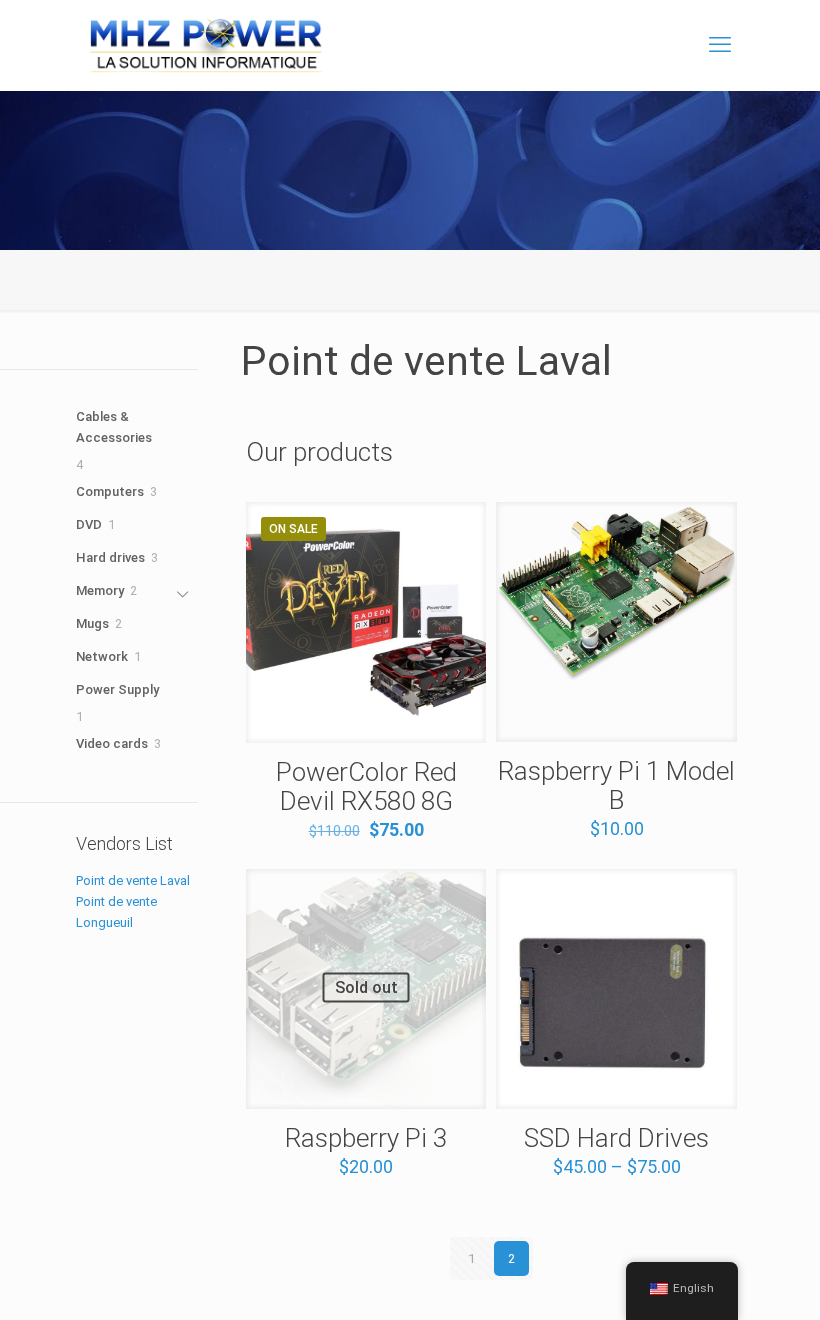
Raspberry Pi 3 (366, 1138)
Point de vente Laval (133, 880)
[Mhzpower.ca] (207, 45)
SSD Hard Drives (616, 1138)
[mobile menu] (720, 45)
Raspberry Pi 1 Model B (616, 785)
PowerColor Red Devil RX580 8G (366, 786)
